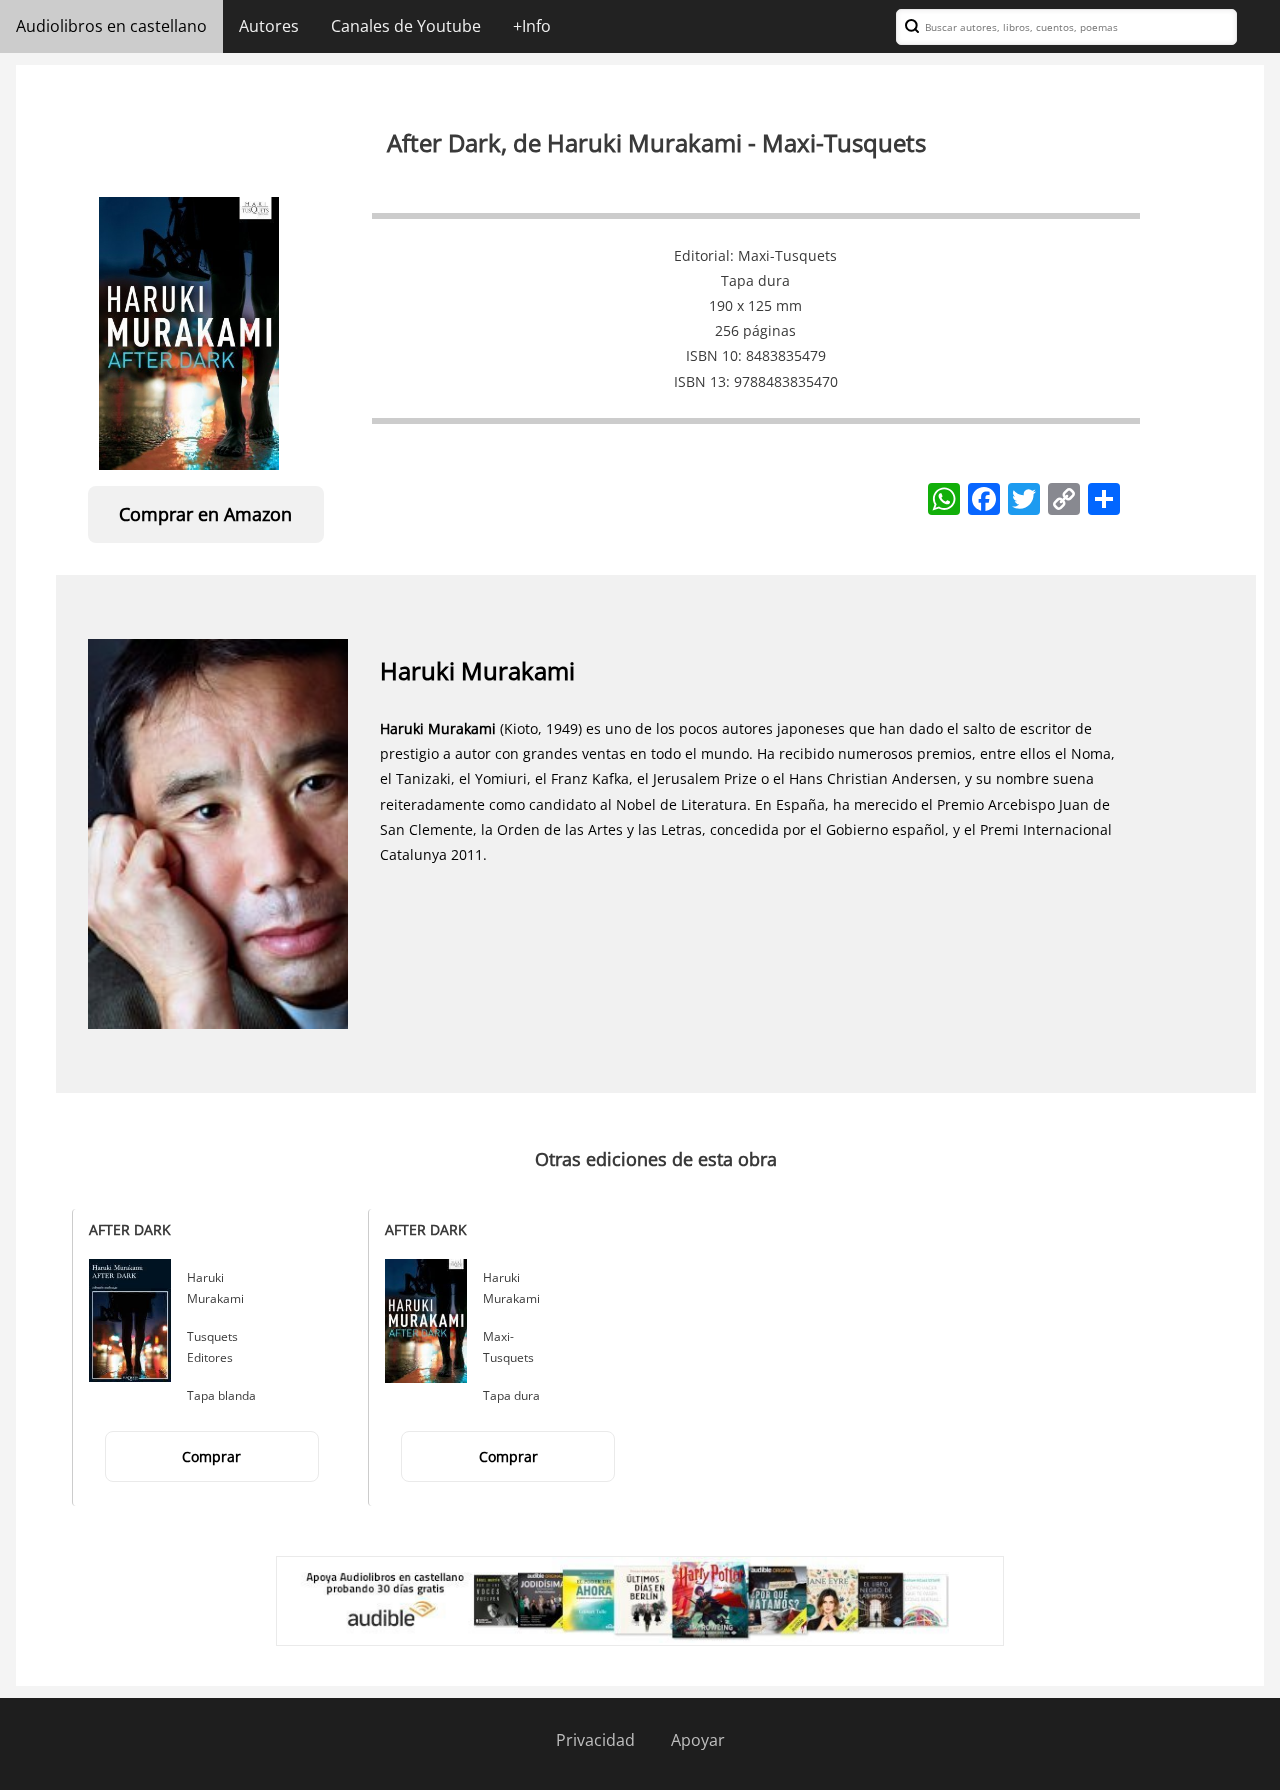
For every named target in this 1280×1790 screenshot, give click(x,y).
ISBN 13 (700, 381)
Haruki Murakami (477, 670)
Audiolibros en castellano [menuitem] (111, 26)
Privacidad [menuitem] (595, 1740)
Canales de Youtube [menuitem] (406, 26)
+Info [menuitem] (532, 26)
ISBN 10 (712, 355)
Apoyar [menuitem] (698, 1740)
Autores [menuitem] (269, 26)
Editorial (702, 255)
